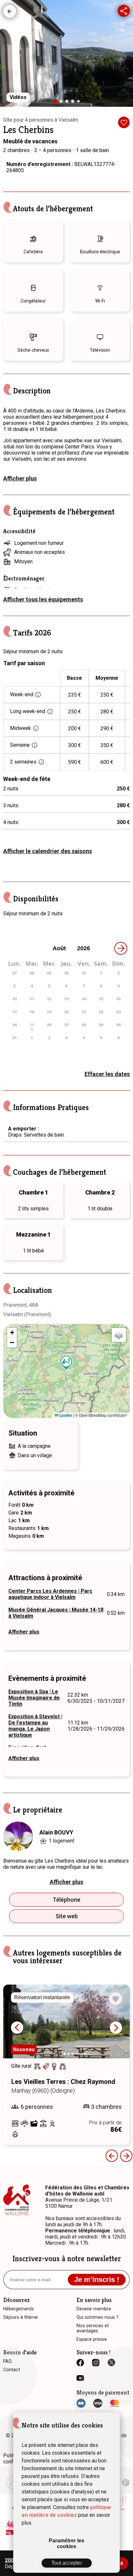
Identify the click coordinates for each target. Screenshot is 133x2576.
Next (116, 2028)
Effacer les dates (107, 1074)
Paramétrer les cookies (66, 2543)
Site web (67, 1916)
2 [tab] (63, 103)
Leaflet (65, 1415)
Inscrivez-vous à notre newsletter (67, 2259)
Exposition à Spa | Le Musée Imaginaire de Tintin (34, 1698)
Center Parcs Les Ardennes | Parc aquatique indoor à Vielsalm (50, 1594)
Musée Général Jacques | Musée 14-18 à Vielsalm (56, 1613)
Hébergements (10, 11)
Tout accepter (67, 2563)
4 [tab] (74, 103)
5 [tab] (80, 103)
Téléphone (66, 1900)
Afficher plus (20, 478)
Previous (112, 2156)
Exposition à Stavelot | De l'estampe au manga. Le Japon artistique (35, 1726)
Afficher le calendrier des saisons (48, 851)
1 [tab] (57, 104)
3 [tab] (68, 103)
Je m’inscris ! (97, 2279)
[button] (66, 1363)
